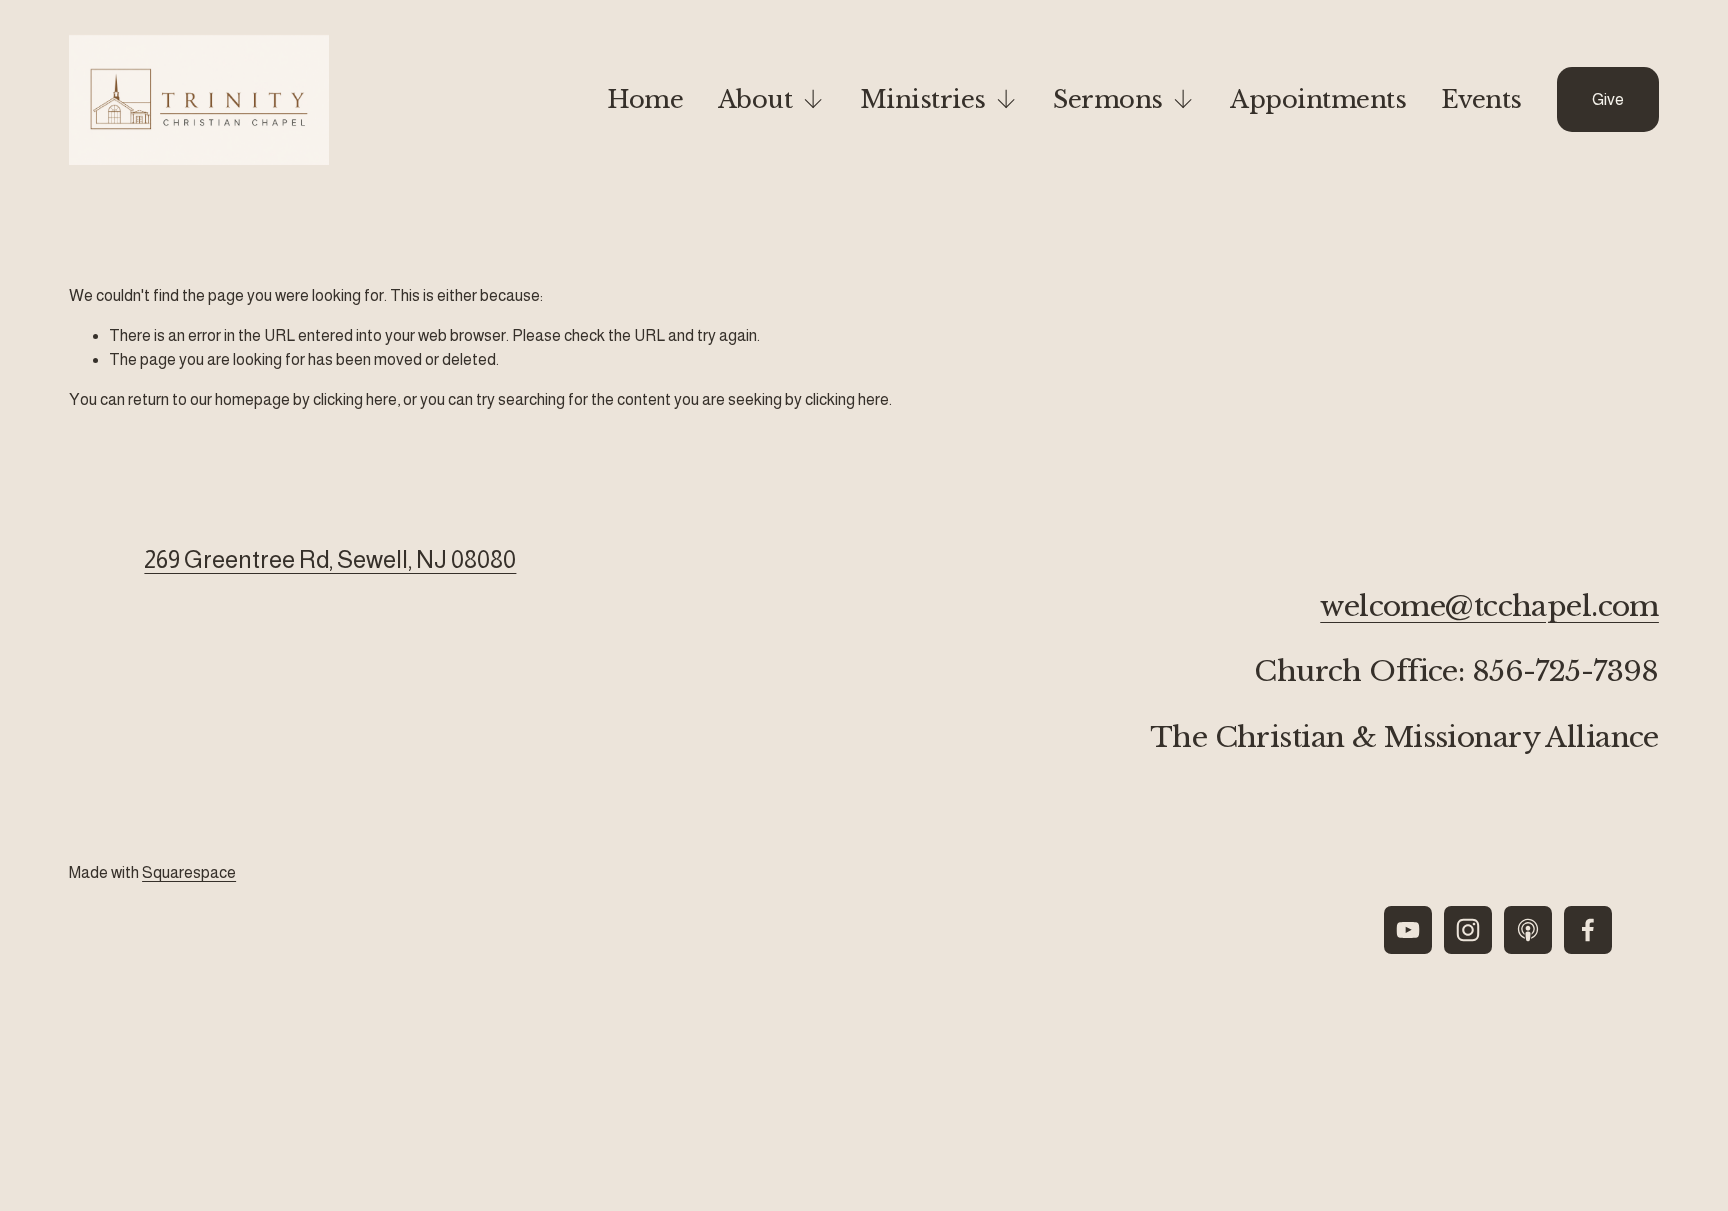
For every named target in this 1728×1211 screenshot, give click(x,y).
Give (1608, 99)
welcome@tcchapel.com (1489, 606)
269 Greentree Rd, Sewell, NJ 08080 (330, 559)
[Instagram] (1468, 930)
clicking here (355, 399)
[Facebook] (1588, 930)
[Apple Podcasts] (1528, 930)
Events (1481, 99)
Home (645, 99)
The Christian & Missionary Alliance (1404, 737)
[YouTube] (1408, 930)
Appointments (1318, 99)
